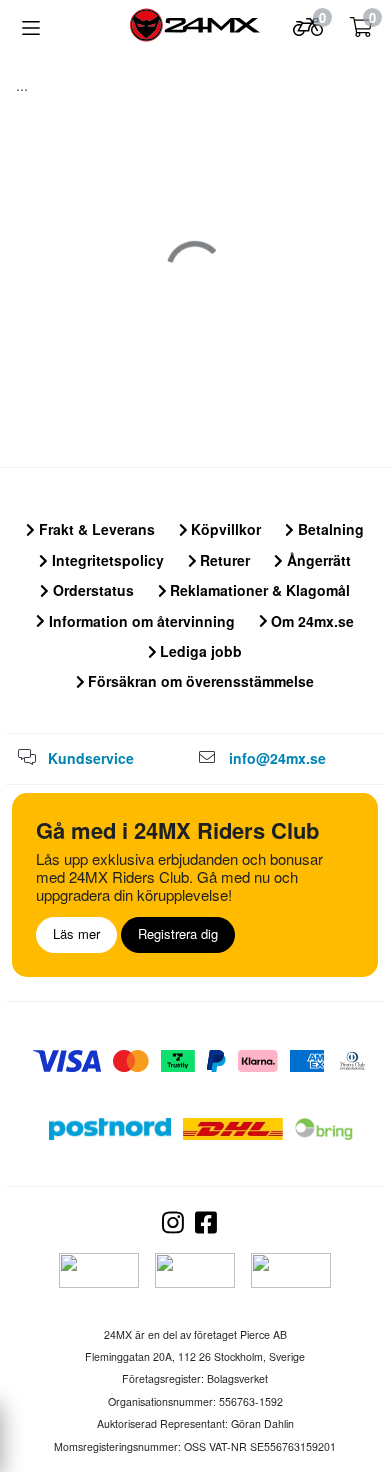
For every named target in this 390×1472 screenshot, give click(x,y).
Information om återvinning (140, 621)
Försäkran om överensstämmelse (199, 681)
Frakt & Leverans (95, 529)
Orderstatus (91, 590)
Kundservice (91, 758)
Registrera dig (178, 933)
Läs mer (76, 933)
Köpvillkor (224, 529)
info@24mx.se (277, 758)
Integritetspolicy (106, 560)
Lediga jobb (199, 651)
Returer (223, 560)
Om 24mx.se (310, 621)
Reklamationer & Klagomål (258, 590)
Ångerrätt (317, 560)
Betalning (329, 529)
